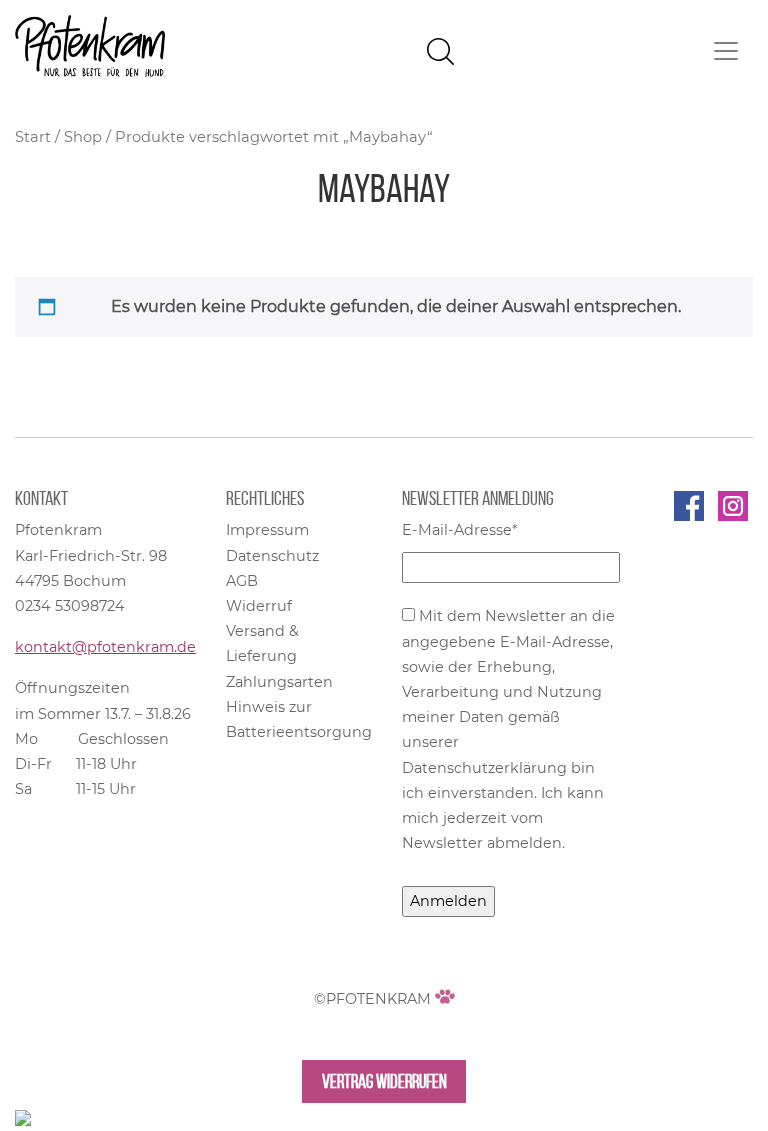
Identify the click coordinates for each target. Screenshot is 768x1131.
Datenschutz (272, 556)
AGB (242, 581)
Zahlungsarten (279, 682)
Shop (83, 137)
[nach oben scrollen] (23, 1116)
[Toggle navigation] (726, 51)
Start (33, 137)
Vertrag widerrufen (384, 1081)
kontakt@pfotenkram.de (105, 647)
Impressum (267, 530)
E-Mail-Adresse (460, 530)
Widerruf (259, 606)
